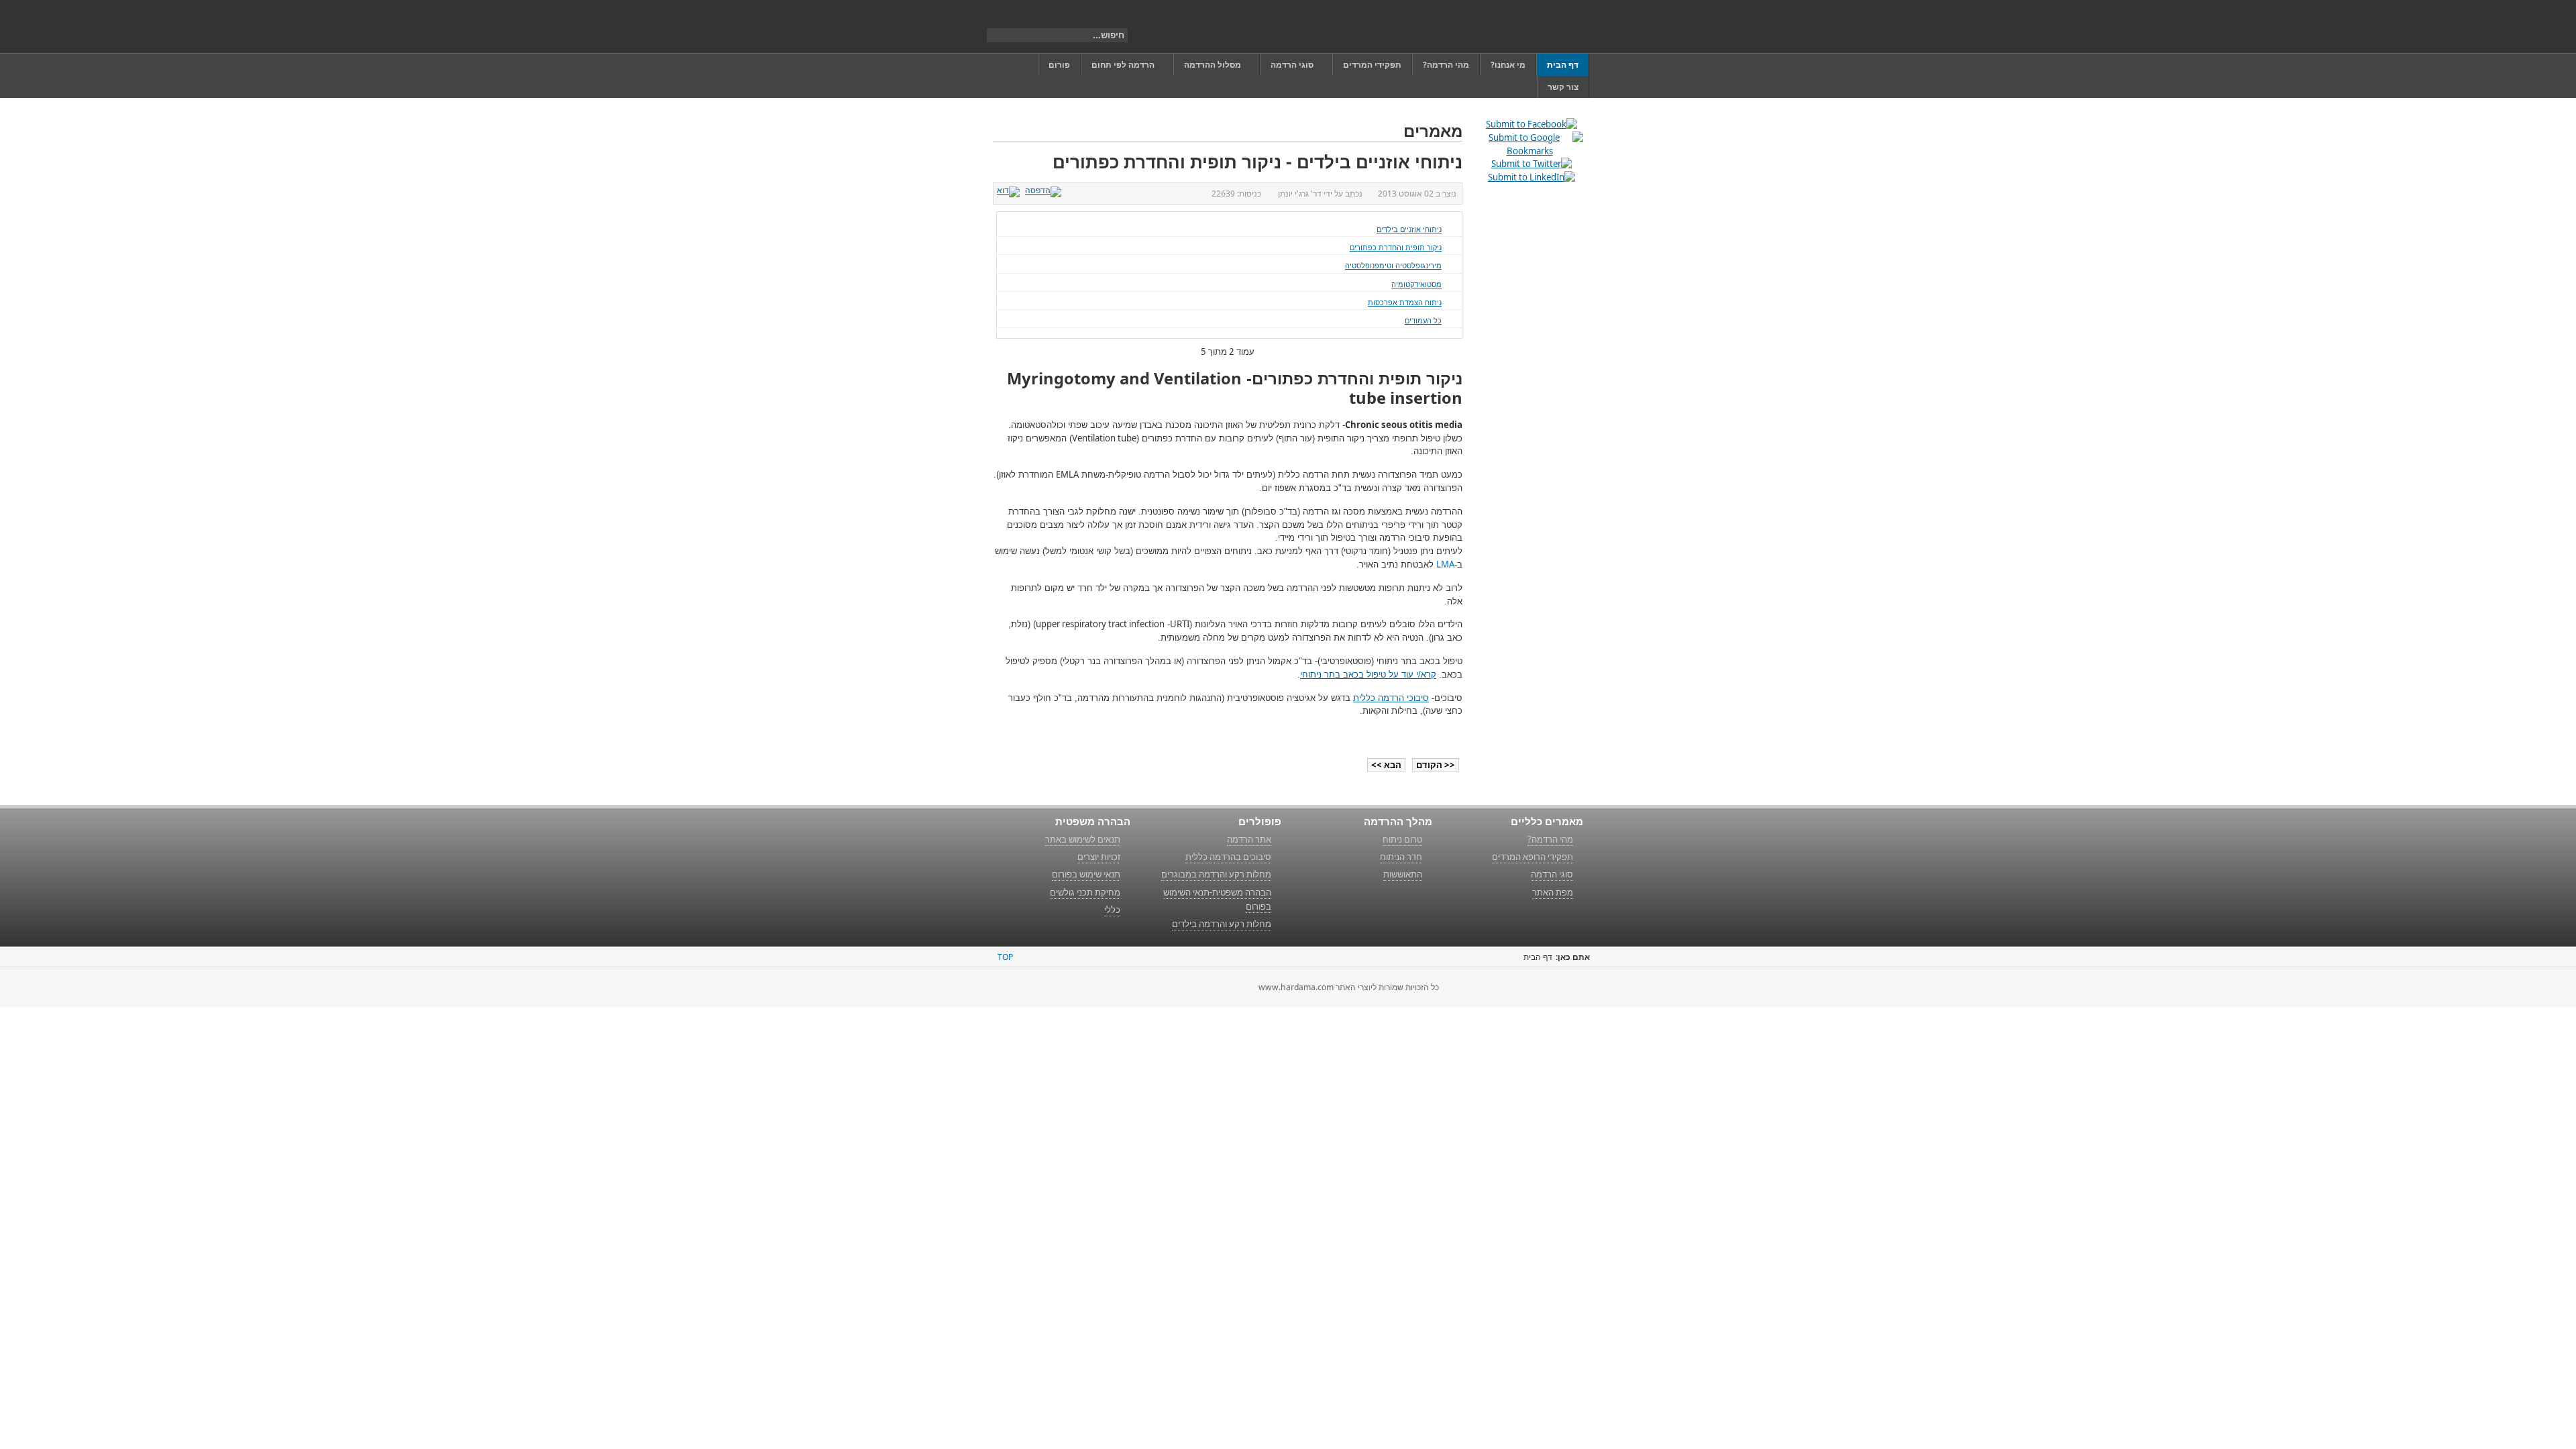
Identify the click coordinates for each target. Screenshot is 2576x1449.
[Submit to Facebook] (1532, 124)
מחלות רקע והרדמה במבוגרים (1216, 874)
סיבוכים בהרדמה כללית (1228, 857)
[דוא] (1010, 190)
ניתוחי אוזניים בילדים (1409, 229)
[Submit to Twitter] (1532, 164)
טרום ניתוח (1402, 839)
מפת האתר (1553, 892)
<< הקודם (1436, 765)
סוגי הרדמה (1552, 874)
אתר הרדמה (1249, 839)
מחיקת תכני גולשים (1085, 892)
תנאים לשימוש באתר (1083, 839)
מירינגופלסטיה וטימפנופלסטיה (1393, 265)
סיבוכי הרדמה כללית (1391, 698)
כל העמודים (1423, 320)
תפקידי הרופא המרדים (1533, 857)
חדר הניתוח (1401, 857)
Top (1005, 957)
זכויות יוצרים (1099, 857)
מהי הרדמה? (1550, 839)
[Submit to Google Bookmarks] (1529, 151)
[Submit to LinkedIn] (1532, 177)
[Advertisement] (1529, 399)
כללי (1112, 910)
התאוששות (1403, 874)
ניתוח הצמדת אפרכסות (1405, 302)
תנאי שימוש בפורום (1086, 874)
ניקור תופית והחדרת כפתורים (1396, 247)
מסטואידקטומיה (1416, 284)
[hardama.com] (1520, 26)
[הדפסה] (1045, 190)
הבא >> (1386, 765)
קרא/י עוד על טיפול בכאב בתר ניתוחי (1368, 675)
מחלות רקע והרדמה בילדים (1222, 924)
